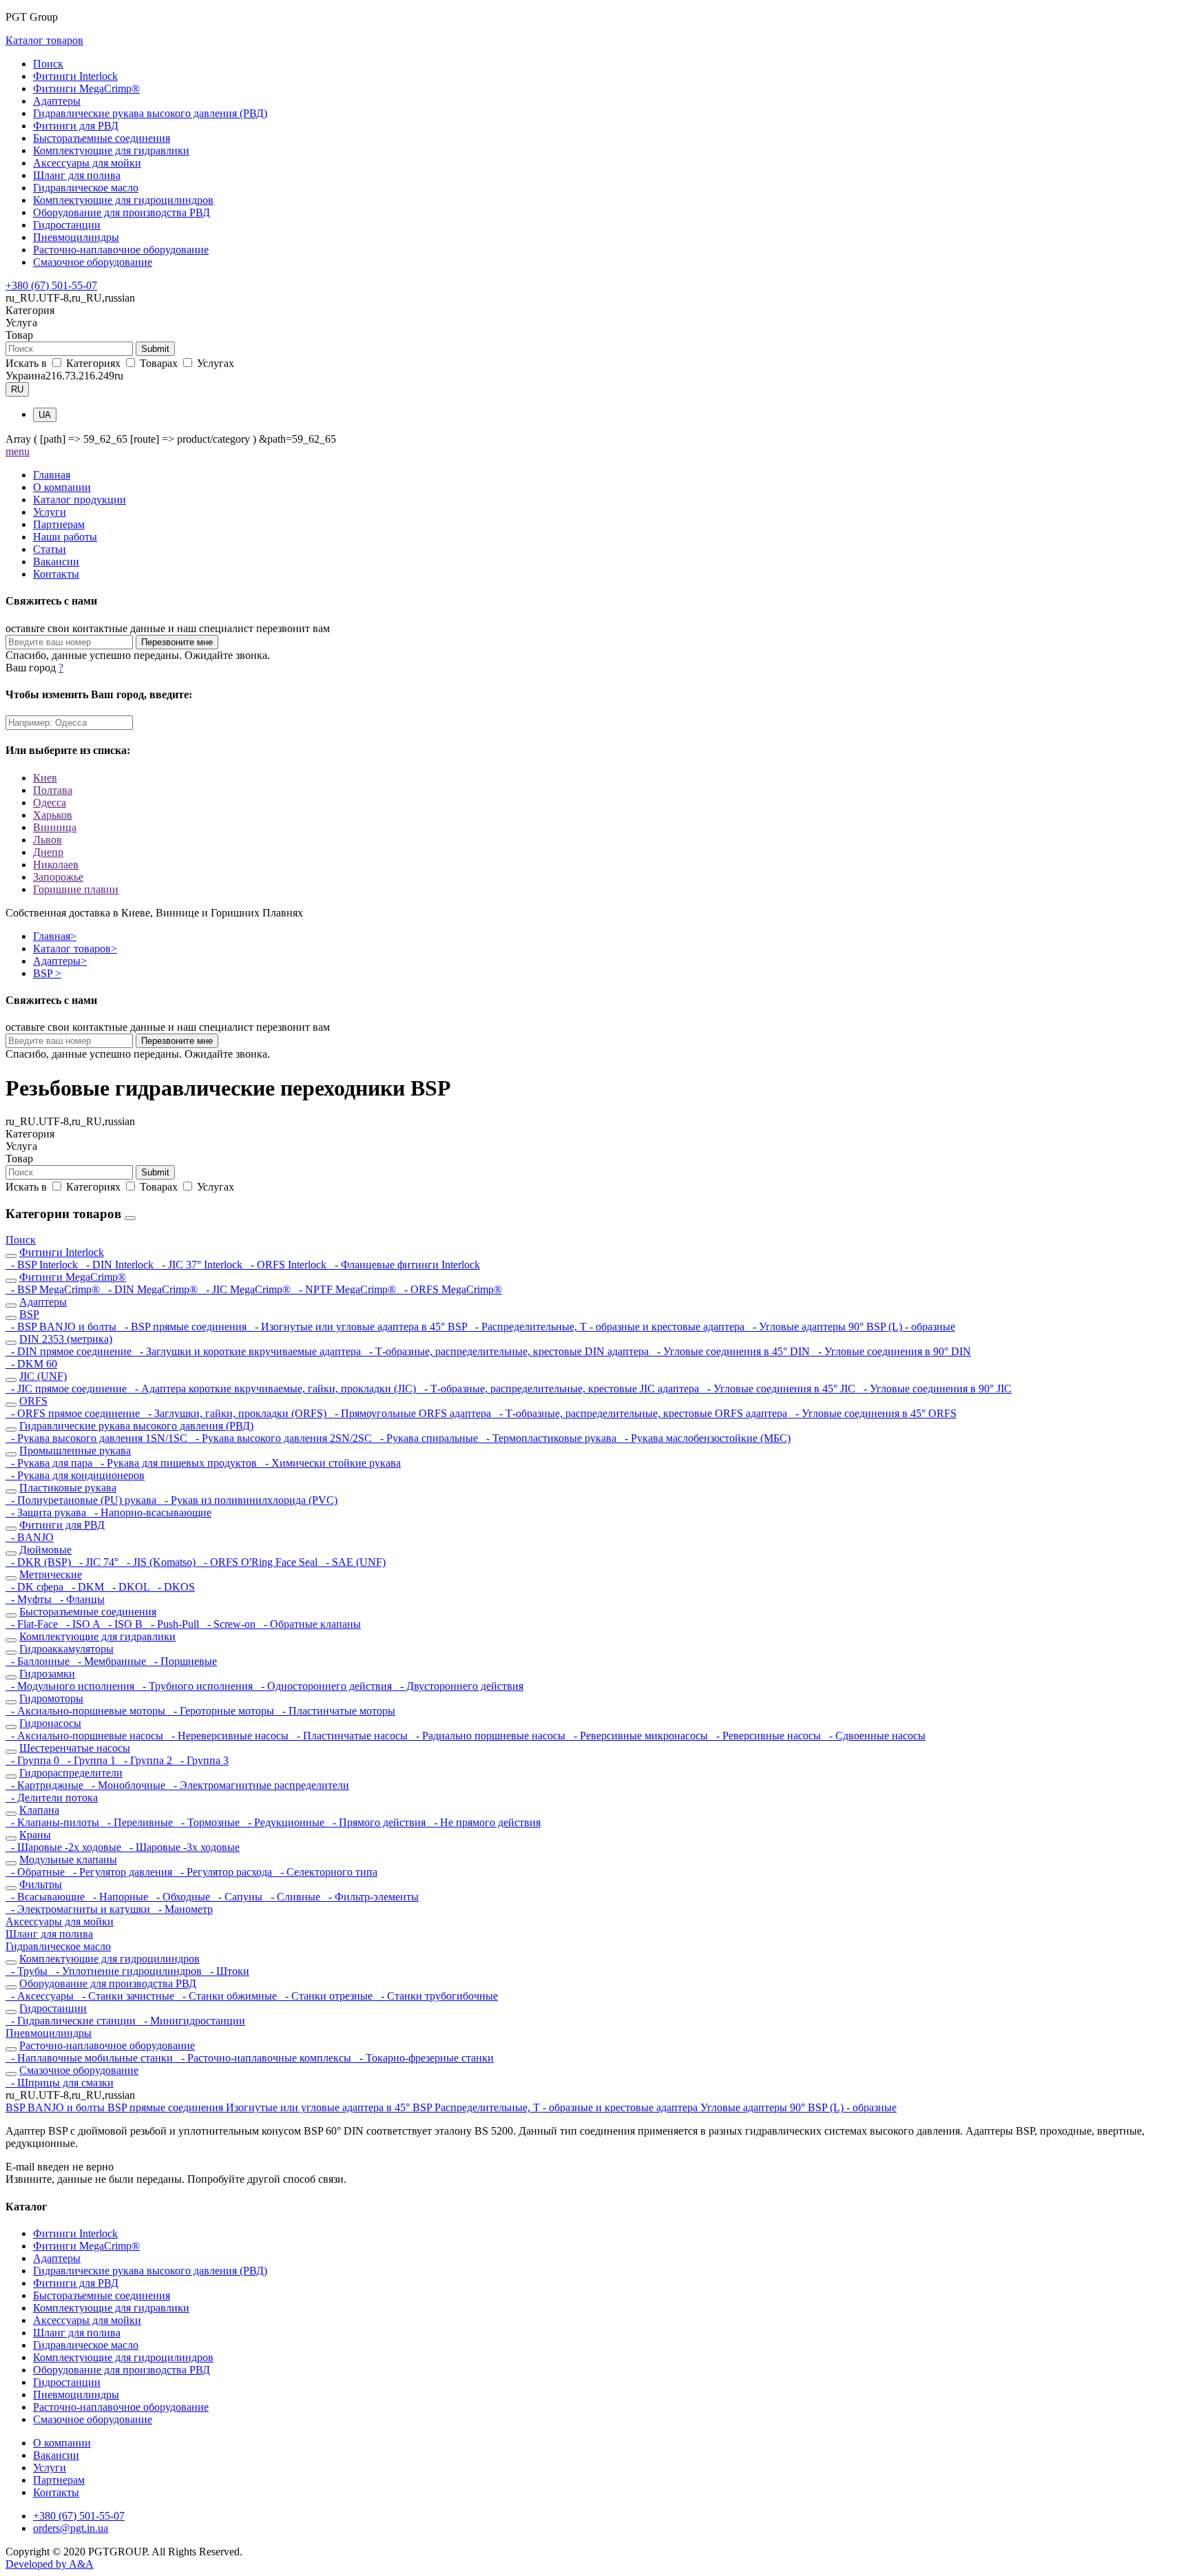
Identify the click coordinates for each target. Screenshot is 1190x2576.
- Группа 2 (147, 1760)
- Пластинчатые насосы (351, 1736)
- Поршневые (183, 1661)
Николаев (56, 865)
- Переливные (139, 1822)
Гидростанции (67, 225)
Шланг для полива (77, 175)
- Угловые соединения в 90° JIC (935, 1389)
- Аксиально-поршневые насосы (86, 1736)
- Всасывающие (46, 1897)
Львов (48, 840)
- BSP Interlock (43, 1265)
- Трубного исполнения (196, 1686)
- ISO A (82, 1624)
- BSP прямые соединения (184, 1327)
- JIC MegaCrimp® (247, 1289)
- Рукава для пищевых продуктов (177, 1463)
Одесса (50, 803)
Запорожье (58, 877)
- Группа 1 (90, 1760)
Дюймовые (45, 1550)
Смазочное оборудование (93, 262)
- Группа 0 (34, 1760)
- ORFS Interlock (287, 1265)
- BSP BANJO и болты (62, 1327)
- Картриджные (46, 1785)
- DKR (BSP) (40, 1562)
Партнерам (59, 524)
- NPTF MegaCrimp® (346, 1289)
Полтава (53, 790)
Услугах (214, 363)
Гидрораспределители (71, 1773)
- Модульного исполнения (71, 1686)
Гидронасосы (50, 1723)
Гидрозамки (47, 1674)
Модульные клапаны (68, 1860)
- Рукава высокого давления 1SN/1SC (98, 1438)
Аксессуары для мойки (87, 163)
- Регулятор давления (121, 1872)
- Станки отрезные (327, 1996)
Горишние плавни (76, 889)
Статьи (50, 549)
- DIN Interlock (118, 1265)
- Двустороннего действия (459, 1686)
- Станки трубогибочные (437, 1996)
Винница (55, 827)
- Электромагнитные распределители (259, 1785)
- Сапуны (239, 1897)
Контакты (56, 574)
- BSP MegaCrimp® (54, 1289)
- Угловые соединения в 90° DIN (892, 1351)
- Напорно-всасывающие (150, 1512)
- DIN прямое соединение (70, 1351)
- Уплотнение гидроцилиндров (127, 1971)
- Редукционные (285, 1822)
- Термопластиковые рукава (550, 1438)
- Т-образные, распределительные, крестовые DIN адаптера (508, 1351)
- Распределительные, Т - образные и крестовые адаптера (608, 1327)
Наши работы (65, 537)
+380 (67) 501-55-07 (51, 285)
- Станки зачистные (127, 1996)
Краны (35, 1835)
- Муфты (30, 1599)
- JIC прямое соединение (67, 1389)
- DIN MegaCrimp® (152, 1289)
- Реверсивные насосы (767, 1736)
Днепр (48, 852)
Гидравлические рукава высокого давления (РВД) (150, 113)
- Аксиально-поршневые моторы (87, 1711)
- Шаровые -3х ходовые (182, 1847)
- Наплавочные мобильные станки (91, 2058)
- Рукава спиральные (428, 1438)
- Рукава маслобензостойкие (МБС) (705, 1438)
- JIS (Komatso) (160, 1562)
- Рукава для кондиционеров (75, 1475)
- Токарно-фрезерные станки (424, 2058)
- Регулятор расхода (225, 1872)
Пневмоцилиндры (76, 237)
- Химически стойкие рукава (330, 1463)
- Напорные (119, 1897)
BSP (47, 973)
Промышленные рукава (75, 1451)
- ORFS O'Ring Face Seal (259, 1562)
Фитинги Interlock (75, 76)
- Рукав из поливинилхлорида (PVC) (248, 1500)
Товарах (159, 363)
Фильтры (41, 1884)
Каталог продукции (80, 500)
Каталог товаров (44, 40)
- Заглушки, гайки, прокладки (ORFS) (236, 1413)
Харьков (53, 815)
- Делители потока (52, 1798)
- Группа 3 (202, 1760)
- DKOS (174, 1587)
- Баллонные (39, 1661)
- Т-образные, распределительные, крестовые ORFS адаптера (642, 1413)
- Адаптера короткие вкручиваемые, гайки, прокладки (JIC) (274, 1389)
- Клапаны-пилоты (54, 1822)
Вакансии (56, 562)
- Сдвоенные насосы (875, 1736)
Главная (52, 475)
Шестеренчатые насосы (75, 1748)
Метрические (51, 1574)
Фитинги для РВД (76, 126)
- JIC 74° (97, 1562)
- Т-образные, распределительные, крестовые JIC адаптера (560, 1389)
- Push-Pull (174, 1624)
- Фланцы (80, 1599)
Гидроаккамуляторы (66, 1649)
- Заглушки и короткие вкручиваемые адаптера (249, 1351)
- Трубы (28, 1971)
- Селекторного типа (326, 1872)
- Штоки (227, 1971)
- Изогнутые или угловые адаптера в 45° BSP (359, 1327)
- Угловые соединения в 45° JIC (780, 1389)
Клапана (39, 1810)
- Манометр (183, 1909)
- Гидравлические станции (72, 2021)
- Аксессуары (41, 1996)
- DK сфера (36, 1587)
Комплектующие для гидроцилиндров (123, 200)
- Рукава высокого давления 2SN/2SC (282, 1438)
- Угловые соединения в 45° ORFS (873, 1413)
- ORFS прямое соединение (74, 1413)
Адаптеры (57, 101)
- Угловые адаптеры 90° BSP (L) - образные (851, 1327)
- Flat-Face (33, 1624)
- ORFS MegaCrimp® (450, 1289)
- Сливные (294, 1897)
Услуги (50, 512)
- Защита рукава (47, 1512)
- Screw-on (230, 1624)
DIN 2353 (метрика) (66, 1339)
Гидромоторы (51, 1698)
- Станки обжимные (228, 1996)
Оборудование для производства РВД (122, 212)
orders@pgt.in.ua (71, 2528)
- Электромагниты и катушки (79, 1909)
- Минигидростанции (192, 2021)
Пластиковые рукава (68, 1488)
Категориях (93, 363)
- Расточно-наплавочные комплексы (265, 2058)
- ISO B (124, 1624)
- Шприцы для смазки (60, 2083)
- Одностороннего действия (325, 1686)
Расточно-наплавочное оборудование (121, 250)
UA (45, 415)
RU (17, 389)
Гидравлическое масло (86, 188)
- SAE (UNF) (353, 1562)
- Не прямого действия (484, 1822)
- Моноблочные (127, 1785)
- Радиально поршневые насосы (489, 1736)
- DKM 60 (31, 1364)
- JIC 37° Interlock (201, 1265)
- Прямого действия (378, 1822)
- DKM (86, 1587)
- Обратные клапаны (310, 1624)
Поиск (48, 64)
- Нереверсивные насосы (229, 1736)
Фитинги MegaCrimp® (86, 88)
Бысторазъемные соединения (102, 138)
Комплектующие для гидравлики (111, 150)
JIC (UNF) (43, 1376)
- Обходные (182, 1897)
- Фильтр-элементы (371, 1897)
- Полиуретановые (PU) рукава (82, 1500)
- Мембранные (111, 1661)
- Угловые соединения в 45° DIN (732, 1351)
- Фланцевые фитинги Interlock (405, 1265)
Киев (45, 778)
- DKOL (129, 1587)
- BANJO (30, 1537)
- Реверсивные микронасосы (639, 1736)
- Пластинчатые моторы (336, 1711)
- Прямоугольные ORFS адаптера (411, 1413)
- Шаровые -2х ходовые (65, 1847)
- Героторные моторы (222, 1711)
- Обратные (36, 1872)
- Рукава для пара (50, 1463)
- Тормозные (209, 1822)
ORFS (33, 1401)
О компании (62, 487)
